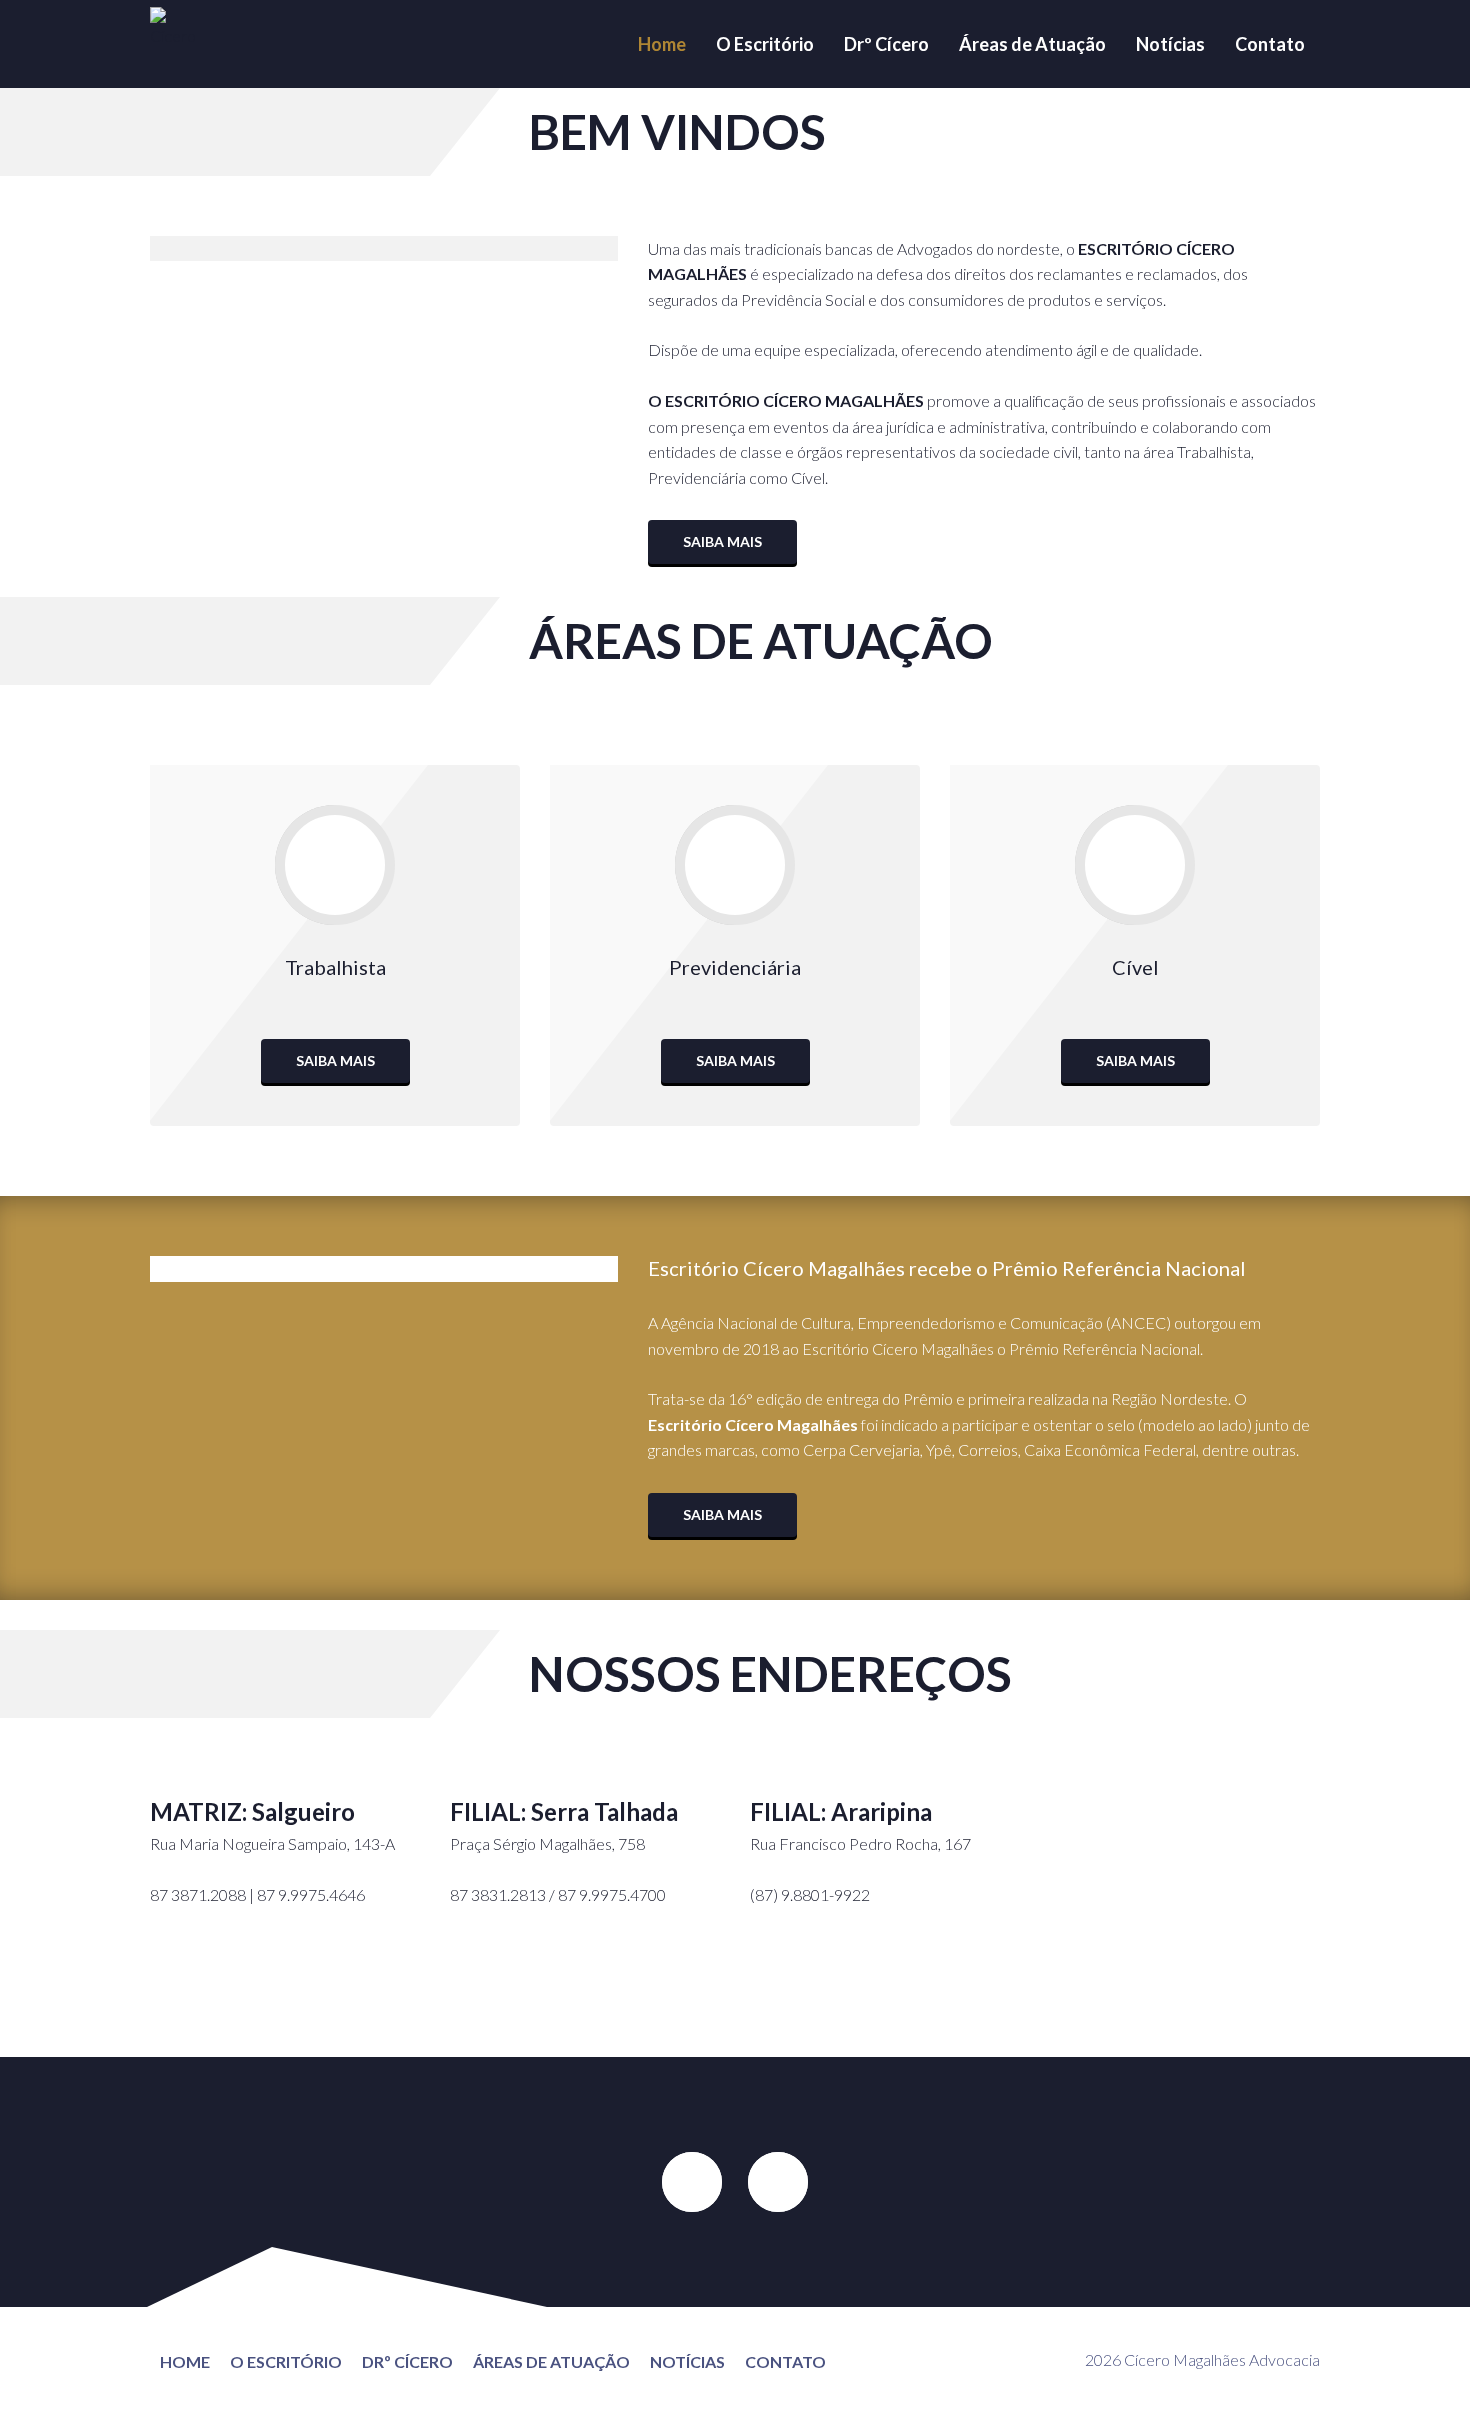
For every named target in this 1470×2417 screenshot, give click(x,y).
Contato (1270, 44)
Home (662, 44)
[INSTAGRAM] (778, 2182)
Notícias (1170, 44)
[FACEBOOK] (692, 2182)
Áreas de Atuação (1032, 44)
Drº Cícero (886, 44)
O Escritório (765, 44)
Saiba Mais (722, 541)
